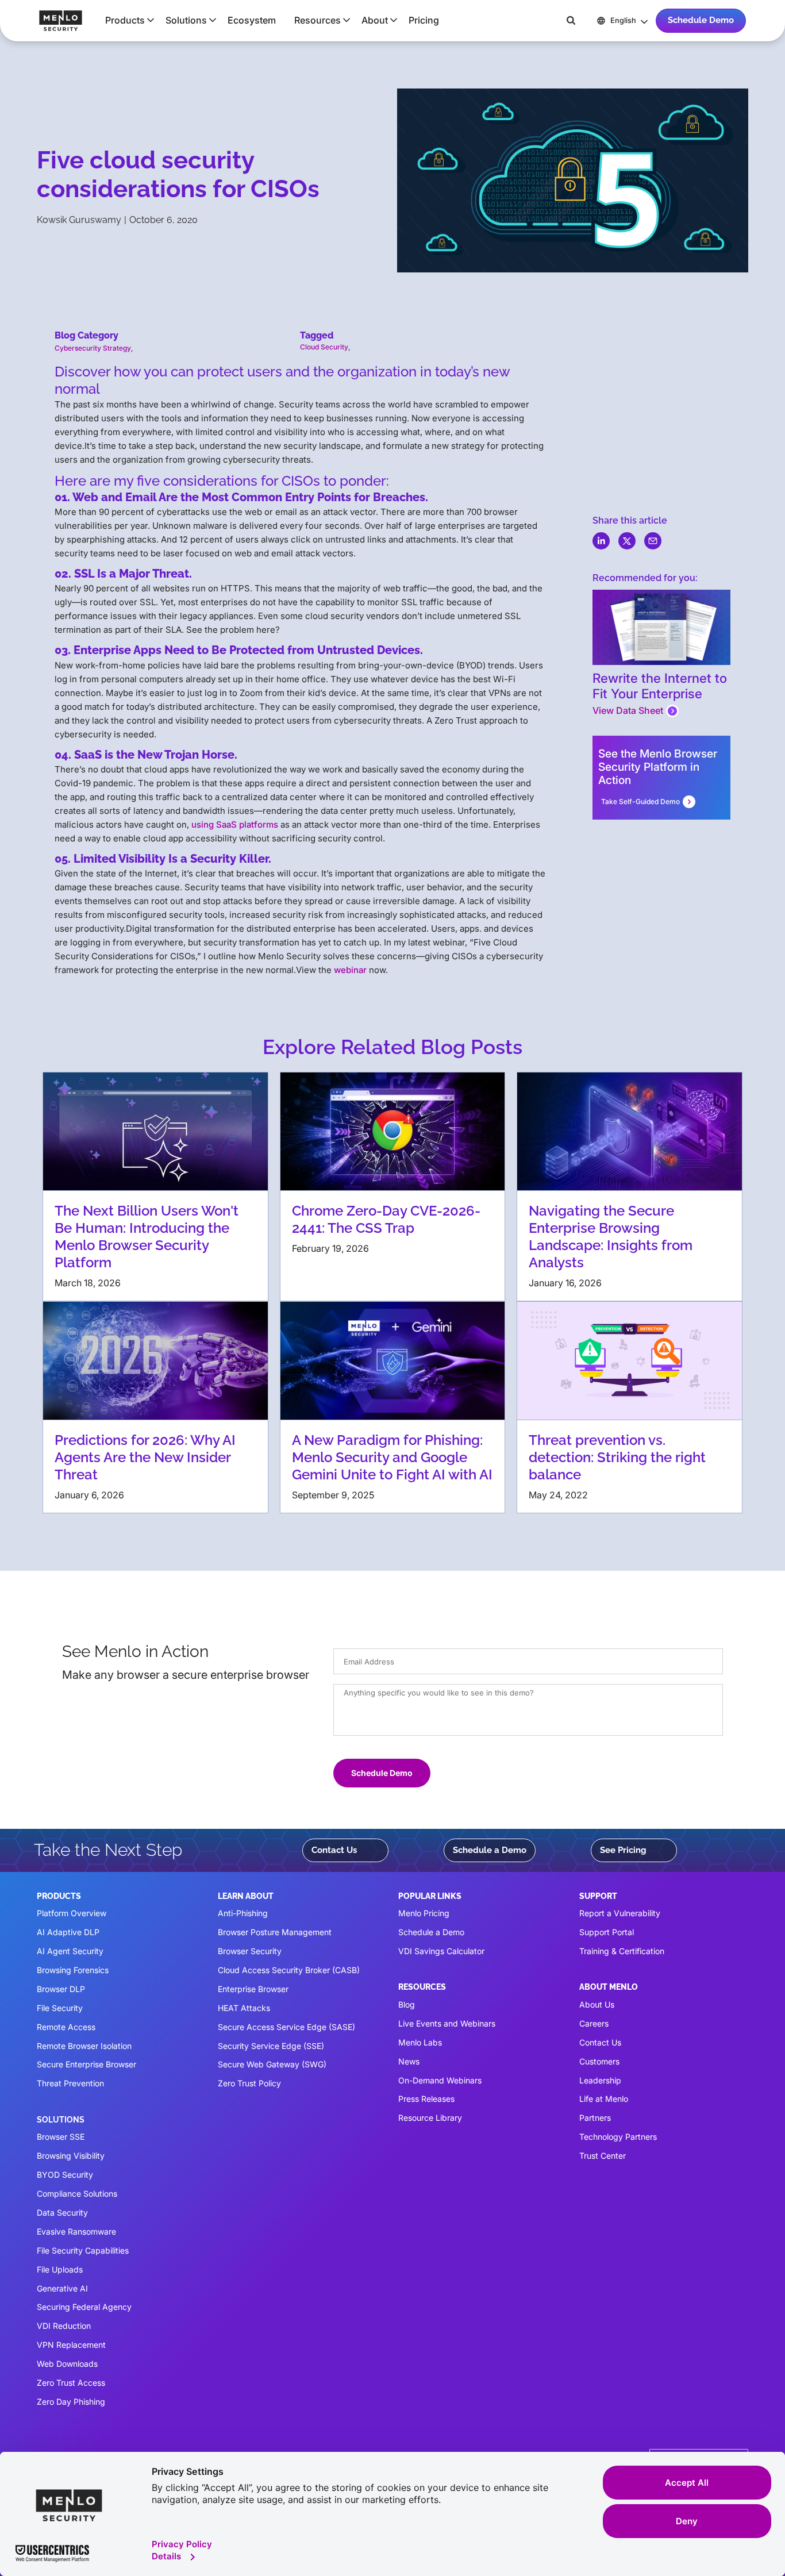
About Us (597, 2004)
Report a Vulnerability (620, 1913)
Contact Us (334, 1850)
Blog (407, 2004)
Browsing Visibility (71, 2156)
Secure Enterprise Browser (86, 2064)
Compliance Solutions (77, 2194)
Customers (599, 2061)
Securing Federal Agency (84, 2307)
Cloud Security (324, 347)
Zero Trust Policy (249, 2083)
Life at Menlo (604, 2099)
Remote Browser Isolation (84, 2046)
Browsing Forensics (73, 1970)
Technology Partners (618, 2137)
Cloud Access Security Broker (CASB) (289, 1970)
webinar (350, 970)
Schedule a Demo (490, 1850)
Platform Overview (72, 1913)
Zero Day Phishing (71, 2402)
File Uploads (60, 2269)
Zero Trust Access (71, 2383)
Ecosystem (252, 20)
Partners (595, 2118)
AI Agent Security (70, 1951)
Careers (594, 2023)
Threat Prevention (70, 2083)
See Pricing (623, 1850)
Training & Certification (622, 1951)
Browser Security (250, 1951)
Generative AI (62, 2288)
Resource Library (430, 2118)
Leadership (600, 2080)
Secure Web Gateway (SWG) (272, 2064)
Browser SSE (61, 2137)
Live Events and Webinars (447, 2023)
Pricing (424, 20)
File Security (60, 2008)
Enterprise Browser (253, 1989)
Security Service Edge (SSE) (271, 2046)
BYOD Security (65, 2175)
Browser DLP (61, 1989)
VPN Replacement (71, 2345)
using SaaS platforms (235, 824)
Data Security (62, 2212)
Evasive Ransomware (76, 2231)
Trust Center (603, 2156)
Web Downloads (67, 2364)
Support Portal (607, 1932)
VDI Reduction (64, 2326)
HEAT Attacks (244, 2008)
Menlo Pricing (424, 1913)
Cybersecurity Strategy (93, 348)
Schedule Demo (701, 20)
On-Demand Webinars (440, 2080)
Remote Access (66, 2027)
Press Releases (426, 2099)
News (409, 2061)
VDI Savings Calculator (441, 1951)
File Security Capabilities (83, 2250)
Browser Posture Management (275, 1932)
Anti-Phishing (243, 1913)
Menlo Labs (420, 2042)
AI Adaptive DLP (68, 1932)
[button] (126, 20)
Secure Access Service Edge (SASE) (286, 2027)
